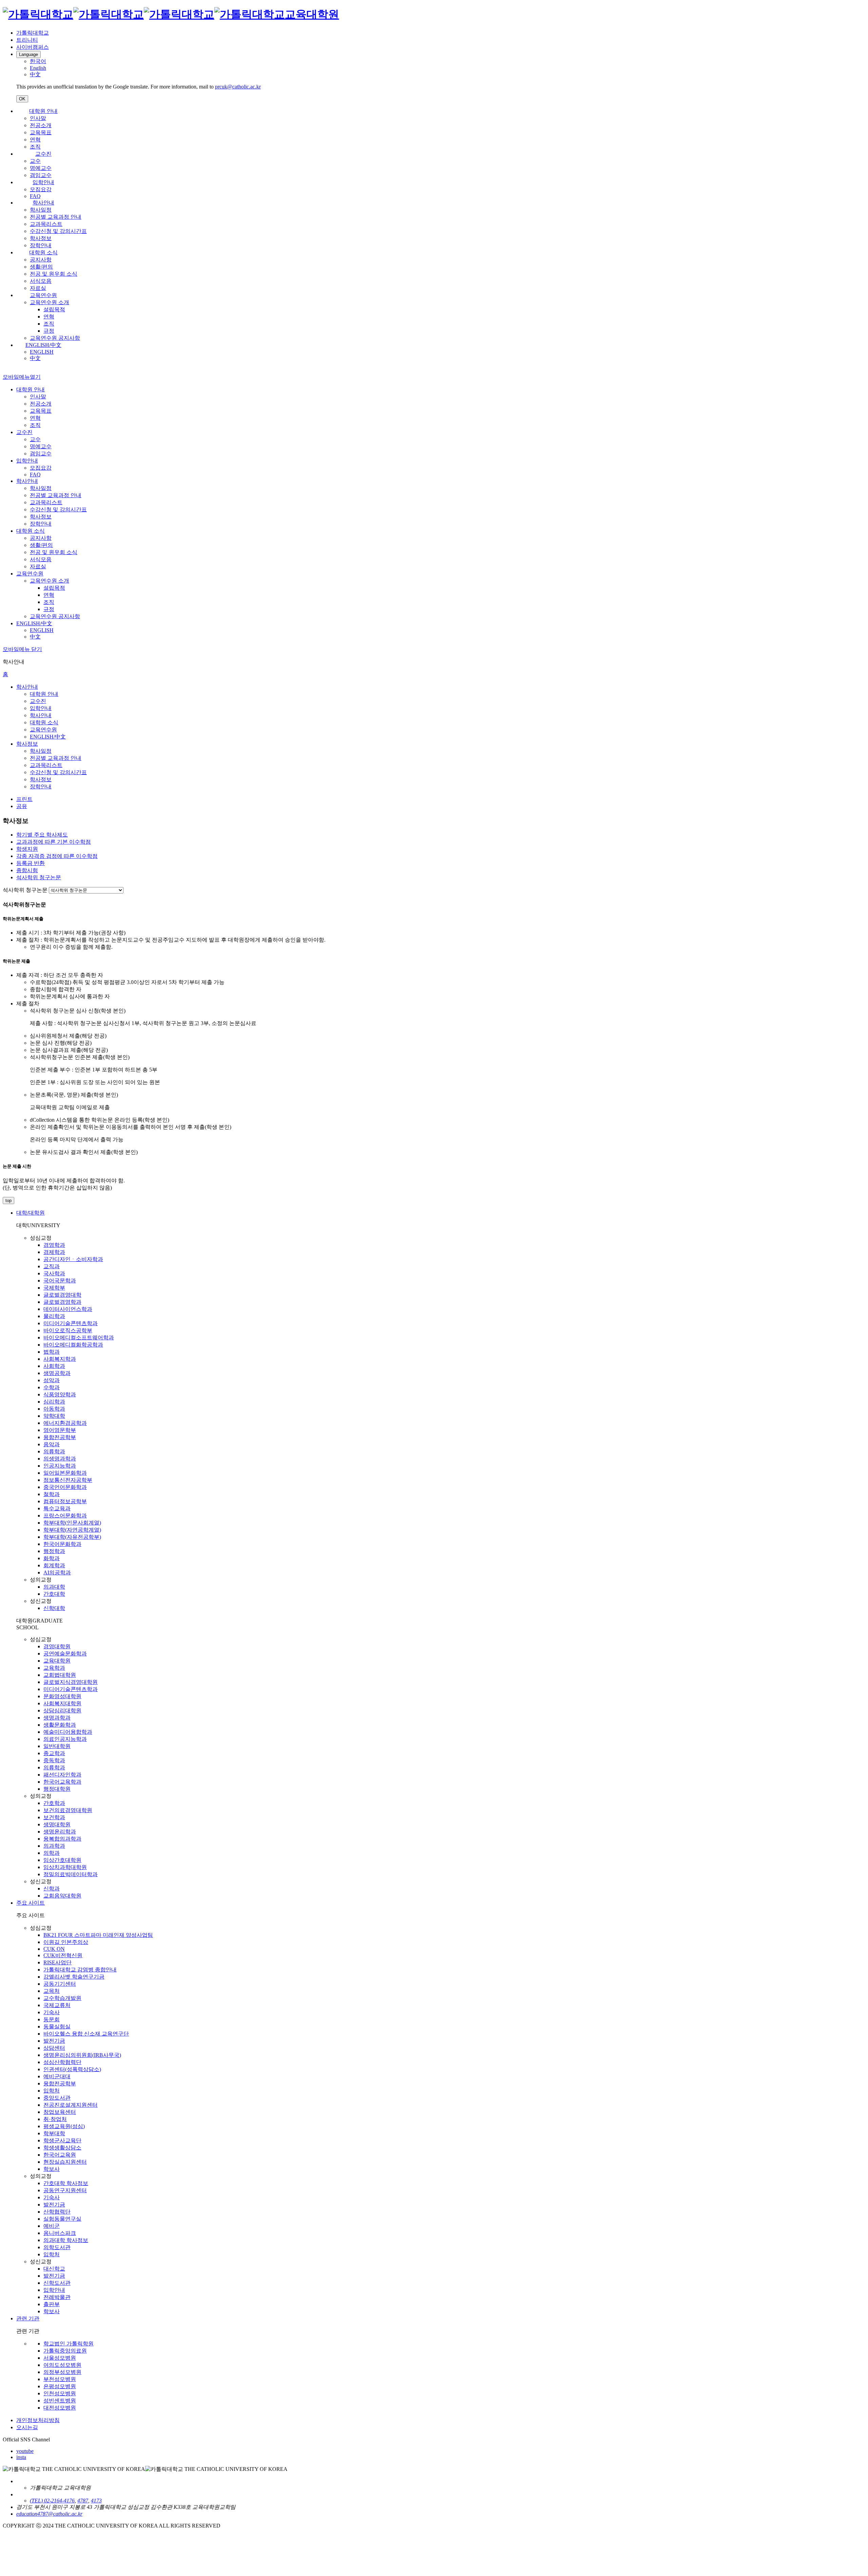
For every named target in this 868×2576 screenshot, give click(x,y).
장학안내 (41, 245)
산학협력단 (57, 2212)
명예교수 (41, 168)
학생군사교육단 (62, 2140)
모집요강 (41, 189)
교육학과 (54, 1668)
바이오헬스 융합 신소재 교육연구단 (86, 2034)
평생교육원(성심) (64, 2126)
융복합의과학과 (62, 1839)
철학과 (52, 1494)
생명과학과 (57, 1718)
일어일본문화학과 (65, 1473)
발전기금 (54, 2041)
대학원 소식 (43, 252)
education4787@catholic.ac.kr (49, 2514)
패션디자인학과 (62, 1775)
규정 (49, 331)
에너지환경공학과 (65, 1423)
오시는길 (27, 2427)
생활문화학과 (60, 1725)
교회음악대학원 (62, 1896)
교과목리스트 (46, 224)
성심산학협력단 (62, 2062)
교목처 (52, 1991)
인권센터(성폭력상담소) (72, 2069)
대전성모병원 (60, 2408)
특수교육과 (57, 1508)
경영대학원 (57, 1646)
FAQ (35, 196)
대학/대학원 (31, 1213)
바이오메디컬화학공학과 (73, 1345)
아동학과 (54, 1409)
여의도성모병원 (62, 2365)
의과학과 (54, 1846)
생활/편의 (41, 267)
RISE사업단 (57, 1962)
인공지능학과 (60, 1466)
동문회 (52, 2019)
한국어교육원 (60, 2155)
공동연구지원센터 (65, 2190)
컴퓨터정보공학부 (65, 1501)
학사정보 (41, 238)
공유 (22, 806)
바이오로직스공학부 (68, 1330)
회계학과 (54, 1565)
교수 (35, 161)
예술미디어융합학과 (68, 1732)
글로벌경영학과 (62, 1302)
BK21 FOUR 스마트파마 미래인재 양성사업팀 (98, 1935)
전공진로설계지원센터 (71, 2105)
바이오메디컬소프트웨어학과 (79, 1338)
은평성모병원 (60, 2386)
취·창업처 (55, 2119)
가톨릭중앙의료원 (65, 2351)
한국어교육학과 (62, 1782)
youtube (25, 2451)
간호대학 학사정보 (66, 2183)
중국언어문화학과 (65, 1487)
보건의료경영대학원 (68, 1810)
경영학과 (54, 1245)
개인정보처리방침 (38, 2420)
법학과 (52, 1352)
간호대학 (54, 1594)
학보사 (52, 2169)
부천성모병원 (60, 2379)
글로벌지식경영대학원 (71, 1682)
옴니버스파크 (60, 2233)
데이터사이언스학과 (68, 1309)
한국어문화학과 (62, 1544)
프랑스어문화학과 (65, 1516)
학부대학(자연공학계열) (72, 1530)
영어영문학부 (60, 1430)
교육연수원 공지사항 (55, 338)
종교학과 (54, 1753)
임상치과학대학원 (65, 1867)
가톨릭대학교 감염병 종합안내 (80, 1970)
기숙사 (52, 2012)
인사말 (38, 118)
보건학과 (54, 1817)
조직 (35, 147)
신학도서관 (57, 2283)
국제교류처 (57, 2005)
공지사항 (41, 260)
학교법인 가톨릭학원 (68, 2344)
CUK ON (54, 1949)
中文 (35, 358)
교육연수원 (43, 295)
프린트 (24, 799)
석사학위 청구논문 (25, 890)
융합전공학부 (60, 1437)
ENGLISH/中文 (43, 345)
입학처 (52, 2091)
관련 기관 (28, 2318)
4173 (96, 2501)
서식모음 (41, 281)
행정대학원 (57, 1789)
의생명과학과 (60, 1459)
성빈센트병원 (60, 2401)
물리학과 (54, 1316)
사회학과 (54, 1366)
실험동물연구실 (62, 2219)
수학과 (52, 1387)
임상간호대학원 (62, 1860)
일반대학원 (57, 1746)
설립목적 (54, 309)
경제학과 (54, 1252)
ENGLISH (42, 352)
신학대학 (54, 1608)
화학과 (52, 1558)
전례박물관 (57, 2297)
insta (21, 2457)
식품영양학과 (60, 1394)
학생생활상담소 (62, 2148)
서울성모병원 (60, 2358)
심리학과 (54, 1402)
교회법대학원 (60, 1675)
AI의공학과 (57, 1572)
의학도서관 (57, 2247)
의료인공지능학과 (65, 1739)
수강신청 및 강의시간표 (58, 231)
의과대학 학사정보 (66, 2240)
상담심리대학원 (62, 1710)
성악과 (52, 1380)
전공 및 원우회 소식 (54, 274)
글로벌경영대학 (62, 1295)
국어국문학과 (60, 1281)
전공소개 (41, 125)
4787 (83, 2501)
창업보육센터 (60, 2112)
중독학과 (54, 1760)
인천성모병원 (60, 2393)
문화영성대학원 (62, 1696)
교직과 (52, 1266)
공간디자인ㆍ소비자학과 (73, 1259)
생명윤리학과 (60, 1832)
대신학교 (54, 2269)
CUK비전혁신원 (63, 1955)
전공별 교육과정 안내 (56, 217)
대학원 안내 (43, 111)
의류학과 (54, 1451)
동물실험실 (57, 2027)
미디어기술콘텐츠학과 (71, 1323)
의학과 (52, 1853)
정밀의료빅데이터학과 (71, 1874)
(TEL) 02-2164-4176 (52, 2501)
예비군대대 (57, 2076)
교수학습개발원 (62, 1998)
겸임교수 (41, 175)
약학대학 (54, 1416)
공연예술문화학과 (65, 1654)
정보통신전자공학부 (68, 1480)
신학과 (52, 1889)
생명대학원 (57, 1824)
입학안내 (43, 182)
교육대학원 (57, 1661)
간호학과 (54, 1803)
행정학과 (54, 1551)
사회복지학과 (60, 1359)
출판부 (52, 2304)
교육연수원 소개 (50, 302)
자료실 (38, 288)
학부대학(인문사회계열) (72, 1523)
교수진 (43, 154)
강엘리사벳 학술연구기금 (74, 1977)
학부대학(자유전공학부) (72, 1537)
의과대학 (54, 1587)
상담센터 (54, 2048)
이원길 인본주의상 (66, 1942)
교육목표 (41, 132)
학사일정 (41, 210)
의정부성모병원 (62, 2372)
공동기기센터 (60, 1984)
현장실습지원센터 (65, 2162)
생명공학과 (57, 1373)
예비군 (52, 2226)
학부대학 (54, 2133)
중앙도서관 (57, 2098)
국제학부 (54, 1288)
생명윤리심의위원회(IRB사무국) (82, 2055)
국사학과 (54, 1273)
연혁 (35, 140)
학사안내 (43, 203)
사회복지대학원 (62, 1703)
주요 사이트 (31, 1903)
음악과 (52, 1444)
